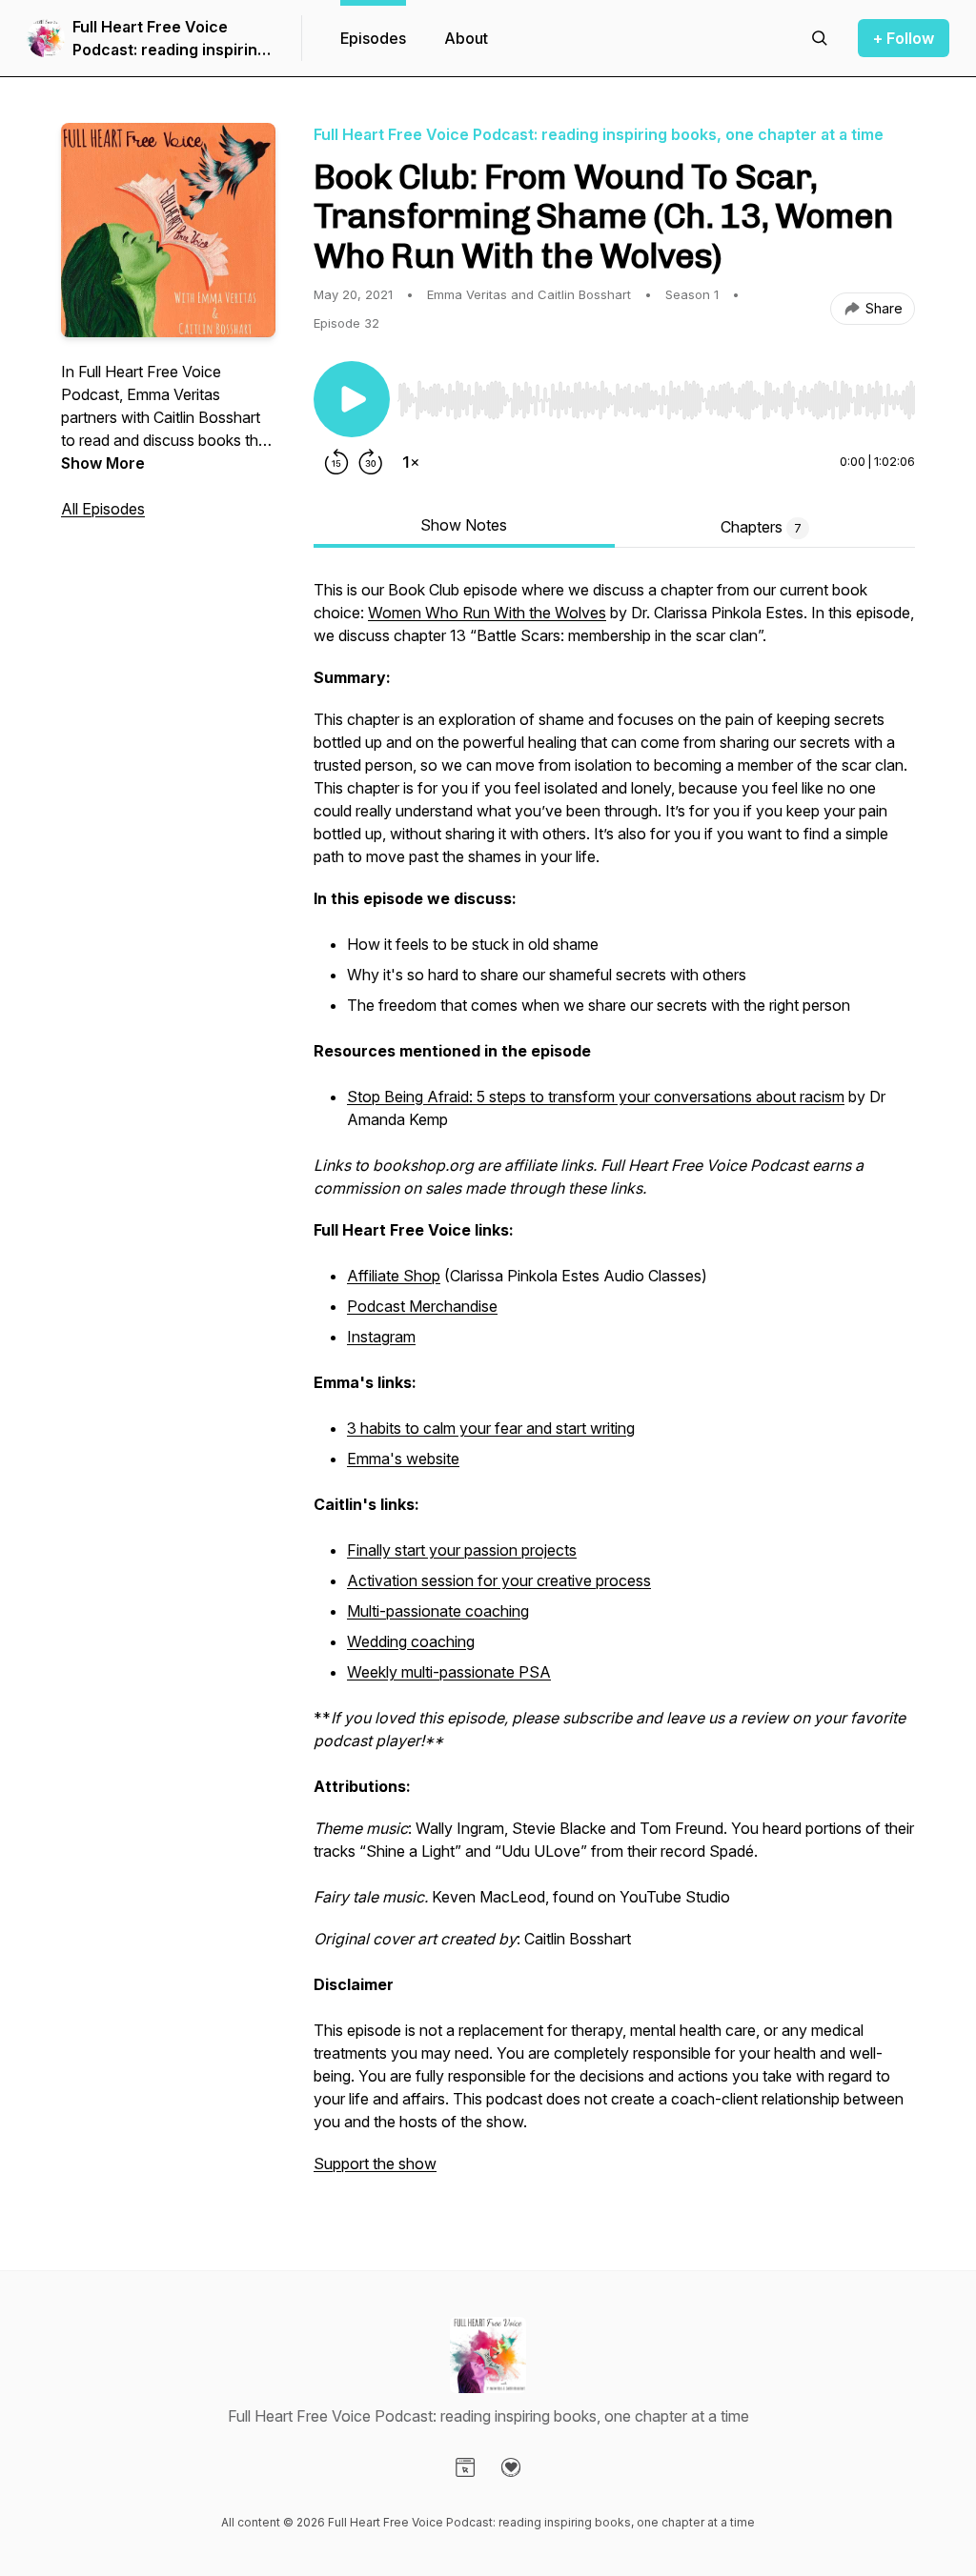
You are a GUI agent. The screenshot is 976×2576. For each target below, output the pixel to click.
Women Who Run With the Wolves (487, 613)
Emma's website (403, 1459)
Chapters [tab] (761, 527)
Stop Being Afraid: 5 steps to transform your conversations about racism (596, 1097)
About (466, 38)
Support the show (375, 2163)
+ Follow (904, 38)
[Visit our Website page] (465, 2467)
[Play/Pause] (352, 399)
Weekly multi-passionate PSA (449, 1672)
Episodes (373, 38)
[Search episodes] (820, 38)
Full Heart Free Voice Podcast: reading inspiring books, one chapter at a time (170, 39)
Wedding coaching (411, 1641)
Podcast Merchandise (422, 1306)
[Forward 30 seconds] (371, 462)
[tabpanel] (614, 1386)
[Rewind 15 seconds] (336, 462)
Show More (103, 463)
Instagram (381, 1337)
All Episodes (103, 509)
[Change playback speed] (411, 462)
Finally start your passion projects (462, 1550)
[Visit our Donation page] (511, 2467)
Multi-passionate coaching (438, 1611)
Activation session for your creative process (499, 1580)
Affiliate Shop (394, 1276)
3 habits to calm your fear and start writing (491, 1428)
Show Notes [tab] (464, 525)
